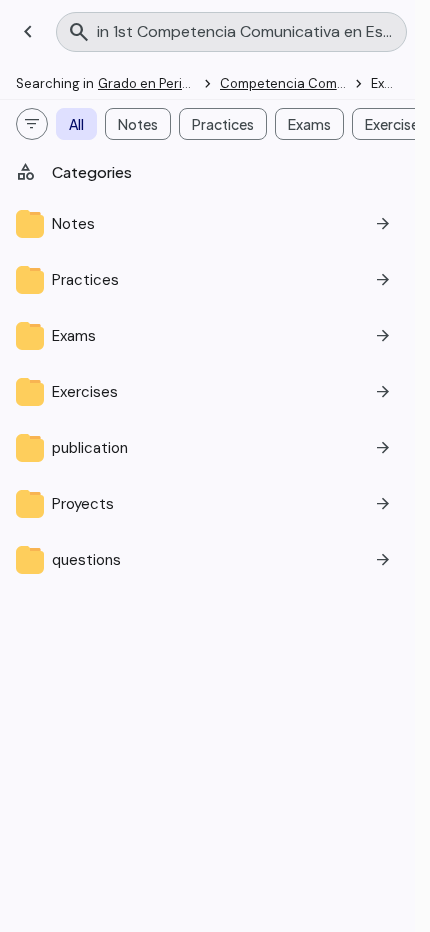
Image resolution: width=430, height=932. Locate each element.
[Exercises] (207, 392)
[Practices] (207, 280)
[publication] (207, 448)
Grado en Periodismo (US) (177, 83)
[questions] (207, 560)
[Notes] (207, 224)
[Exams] (207, 336)
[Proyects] (207, 504)
